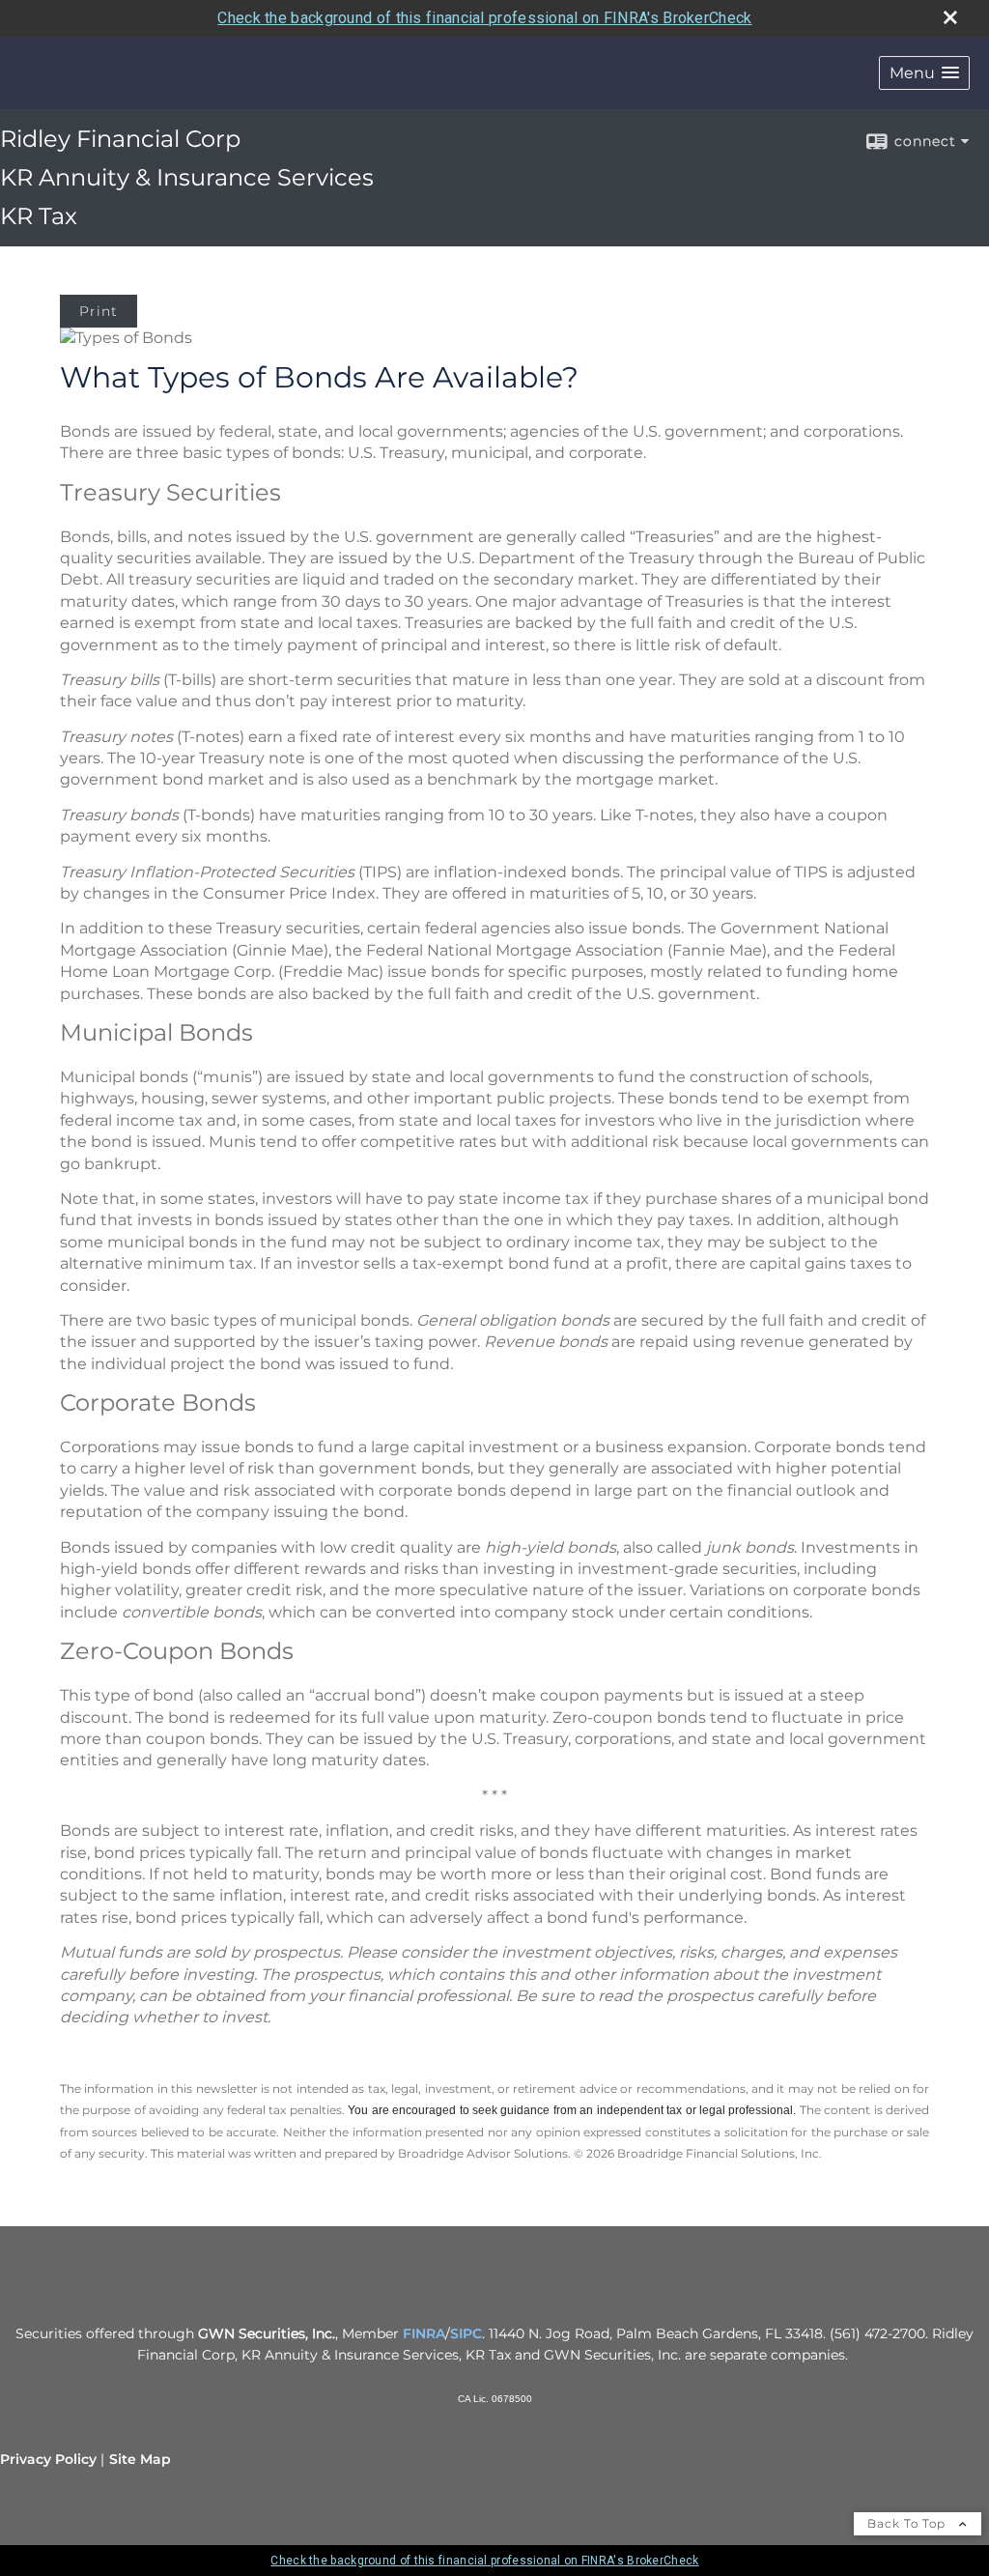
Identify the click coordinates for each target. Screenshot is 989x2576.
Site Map (140, 2459)
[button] (924, 73)
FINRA (424, 2333)
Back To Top (908, 2523)
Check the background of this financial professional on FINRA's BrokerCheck (484, 18)
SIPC (466, 2333)
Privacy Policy (48, 2459)
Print (99, 311)
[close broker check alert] (950, 17)
